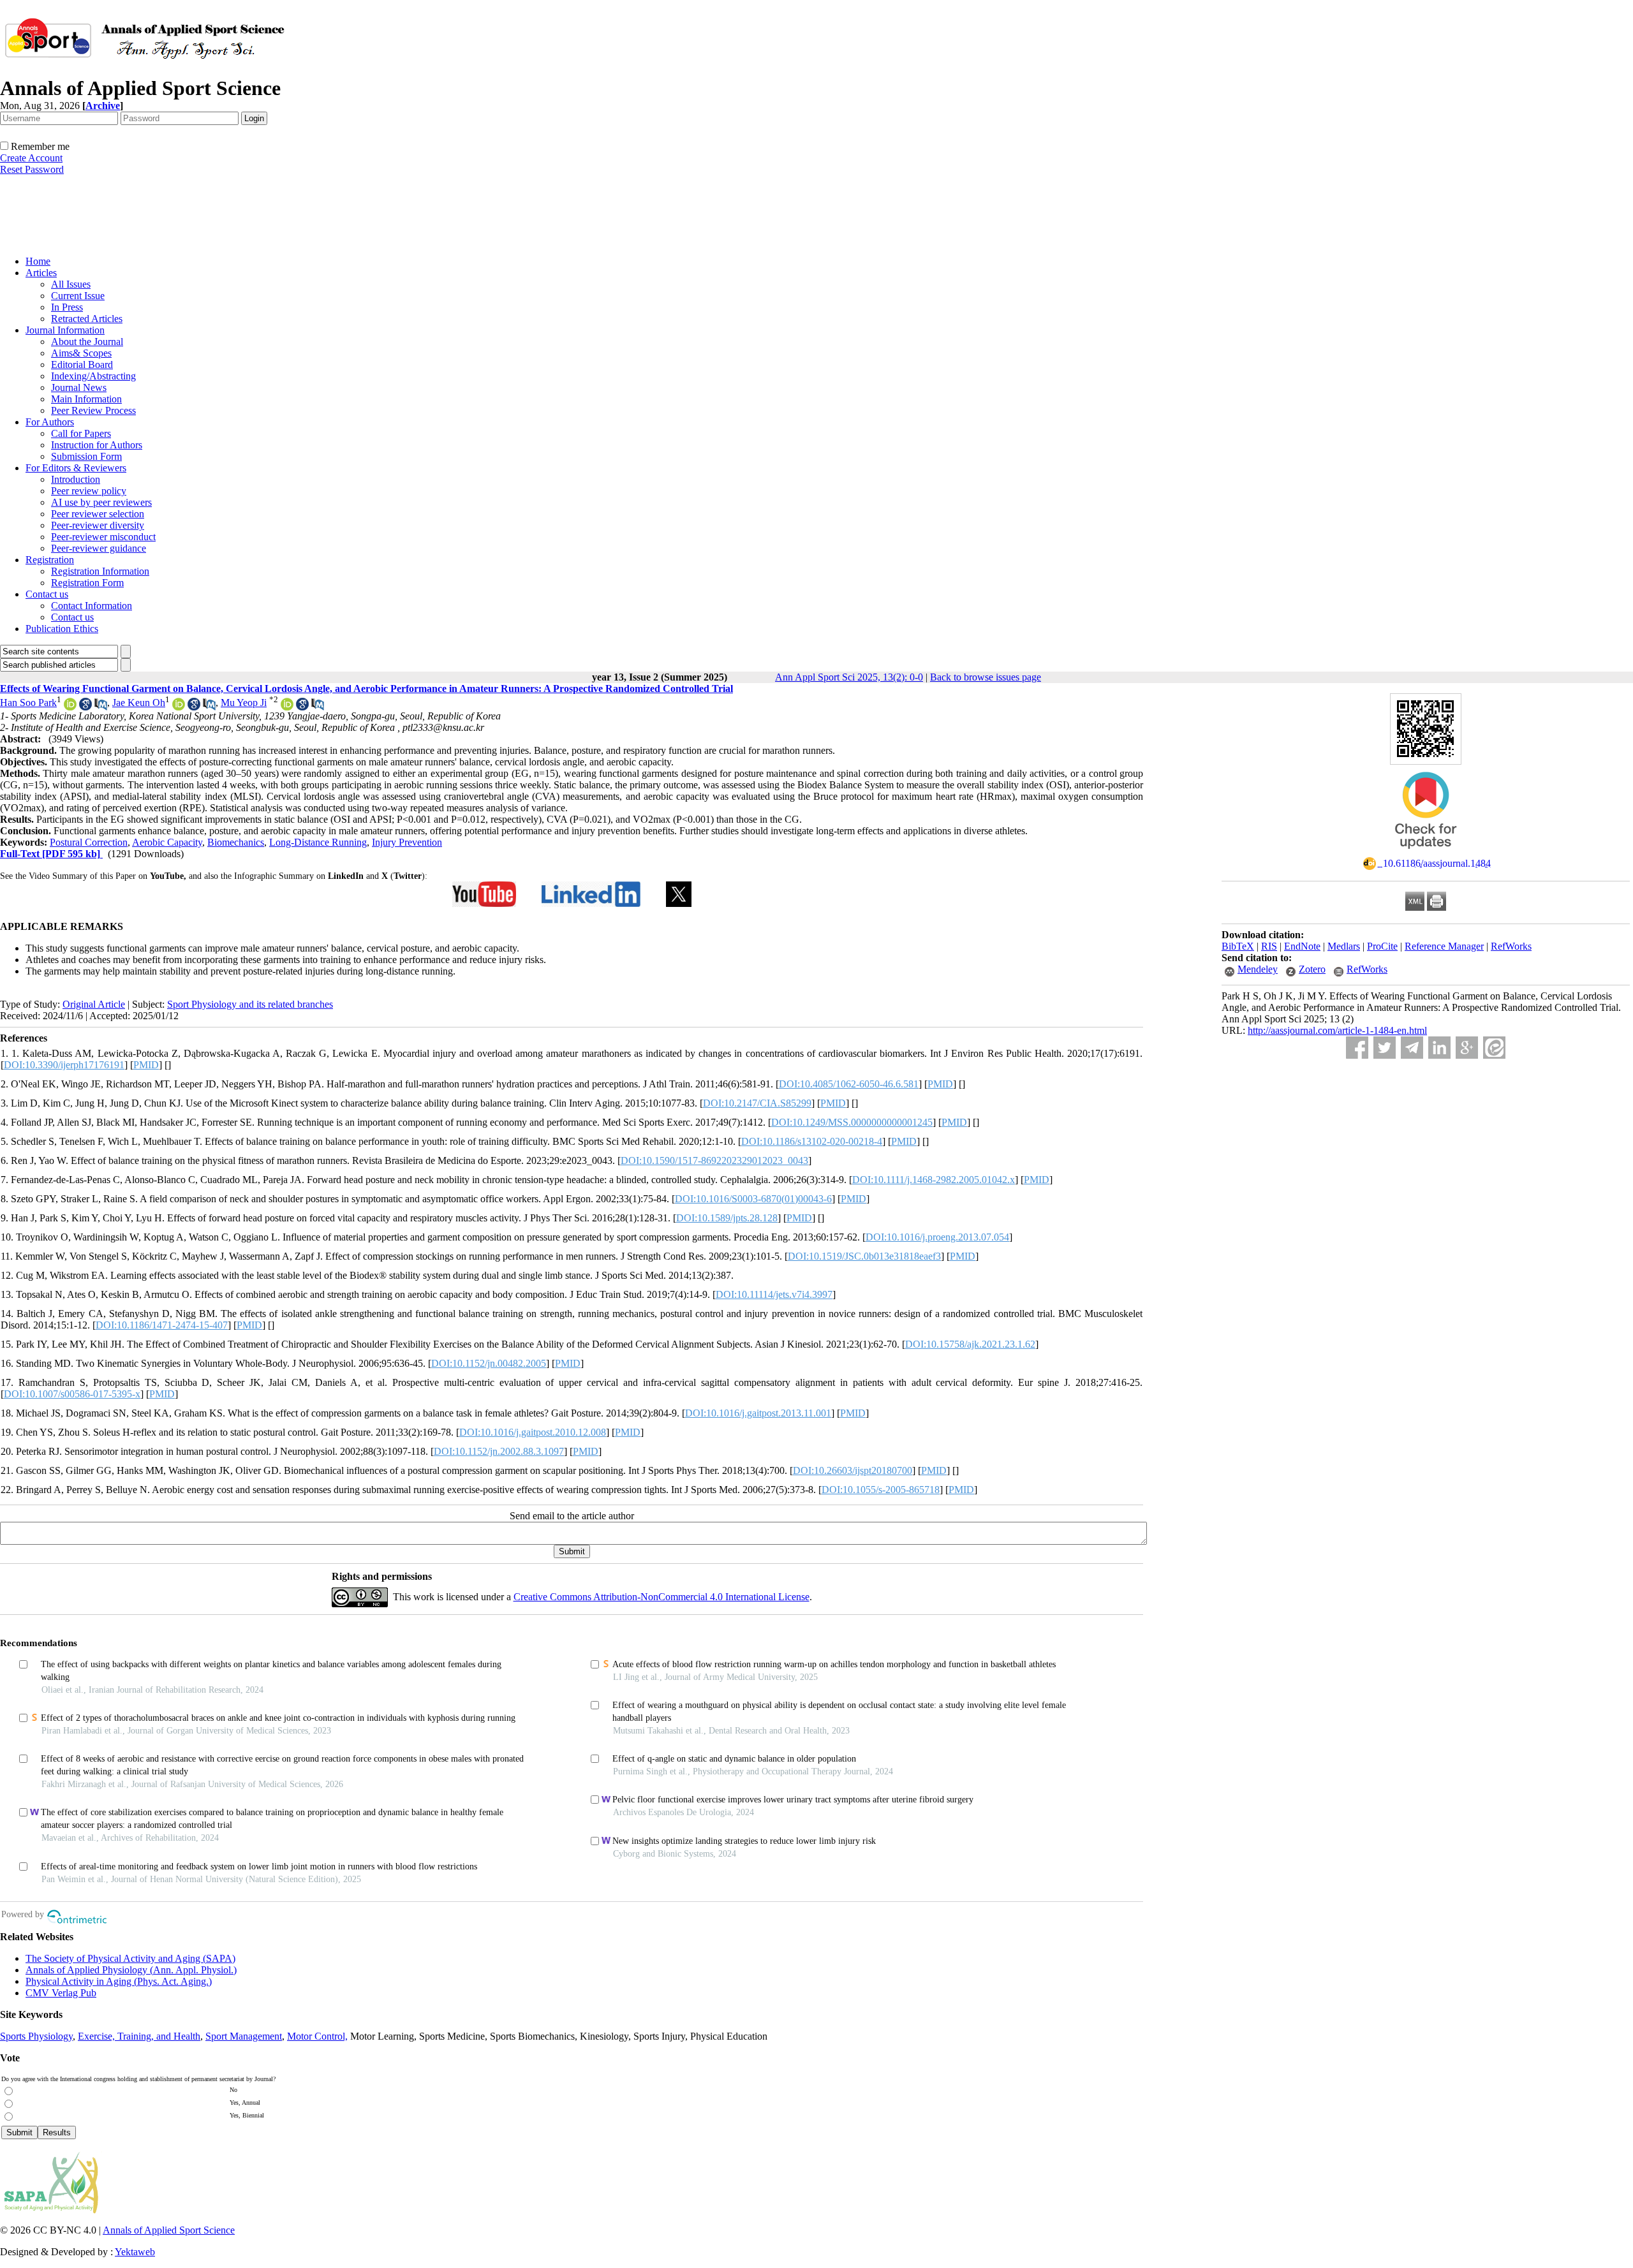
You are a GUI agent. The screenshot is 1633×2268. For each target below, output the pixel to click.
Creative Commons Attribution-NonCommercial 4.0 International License (661, 1597)
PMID (146, 1065)
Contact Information (92, 606)
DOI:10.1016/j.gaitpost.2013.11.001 (758, 1413)
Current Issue (78, 296)
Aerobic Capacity (167, 842)
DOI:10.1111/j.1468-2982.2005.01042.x (934, 1180)
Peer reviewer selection (98, 514)
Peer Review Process (93, 410)
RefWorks (1511, 946)
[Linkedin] (1439, 1048)
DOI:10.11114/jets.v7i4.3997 (774, 1294)
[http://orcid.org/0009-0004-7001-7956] (287, 707)
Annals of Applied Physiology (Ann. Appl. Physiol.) (131, 1970)
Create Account (31, 158)
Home (38, 261)
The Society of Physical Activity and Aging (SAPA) (130, 1958)
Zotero (1312, 969)
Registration (50, 560)
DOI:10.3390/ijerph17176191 (64, 1065)
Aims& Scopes (81, 353)
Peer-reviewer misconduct (103, 537)
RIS (1269, 946)
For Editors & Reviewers (76, 468)
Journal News (79, 387)
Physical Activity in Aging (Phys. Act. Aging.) (119, 1981)
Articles (41, 273)
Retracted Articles (87, 319)
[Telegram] (1412, 1048)
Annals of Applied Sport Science (169, 2230)
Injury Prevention (407, 842)
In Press (67, 307)
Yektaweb (135, 2252)
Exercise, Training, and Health (139, 2036)
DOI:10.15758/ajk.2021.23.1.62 (970, 1344)
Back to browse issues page (986, 677)
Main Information (86, 399)
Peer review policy (89, 491)
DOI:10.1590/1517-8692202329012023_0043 (714, 1160)
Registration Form (87, 583)
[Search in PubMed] (101, 707)
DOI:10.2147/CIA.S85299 (757, 1103)
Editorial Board (82, 364)
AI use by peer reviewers (101, 502)
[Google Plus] (1467, 1048)
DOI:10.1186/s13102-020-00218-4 (812, 1141)
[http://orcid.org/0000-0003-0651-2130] (70, 707)
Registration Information (100, 571)
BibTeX (1238, 946)
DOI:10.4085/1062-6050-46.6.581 (849, 1084)
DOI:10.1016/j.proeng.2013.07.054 (937, 1237)
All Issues (71, 284)
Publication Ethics (62, 629)
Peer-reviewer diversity (98, 525)
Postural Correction (89, 842)
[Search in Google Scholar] (85, 707)
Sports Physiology (36, 2036)
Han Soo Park (28, 703)
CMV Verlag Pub (61, 1993)
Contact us (47, 594)
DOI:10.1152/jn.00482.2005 (489, 1363)
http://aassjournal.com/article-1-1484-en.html (1337, 1030)
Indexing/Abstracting (93, 376)
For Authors (50, 422)
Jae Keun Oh (139, 703)
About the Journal (87, 342)
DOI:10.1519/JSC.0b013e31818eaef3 (864, 1256)
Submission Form (86, 456)
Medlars (1344, 946)
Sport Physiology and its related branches (250, 1004)
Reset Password (32, 169)
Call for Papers (81, 433)
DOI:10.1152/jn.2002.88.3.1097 (499, 1451)
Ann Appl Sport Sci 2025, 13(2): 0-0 (849, 677)
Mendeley (1258, 969)
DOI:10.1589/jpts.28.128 (727, 1218)
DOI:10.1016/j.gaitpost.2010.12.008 (533, 1432)
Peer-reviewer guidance (99, 548)
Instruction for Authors (97, 445)
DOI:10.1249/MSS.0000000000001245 (852, 1122)
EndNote (1302, 946)
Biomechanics (236, 842)
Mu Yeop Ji (244, 703)
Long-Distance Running (318, 842)
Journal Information (65, 330)
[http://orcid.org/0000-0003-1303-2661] (179, 707)
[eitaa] (1494, 1048)
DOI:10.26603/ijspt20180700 (853, 1470)
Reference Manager (1444, 946)
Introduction (76, 479)
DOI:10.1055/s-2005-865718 (881, 1490)
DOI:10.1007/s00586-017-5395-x (72, 1394)
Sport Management (244, 2036)
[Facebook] (1357, 1048)
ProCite (1382, 946)
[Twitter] (1385, 1048)
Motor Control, (317, 2036)
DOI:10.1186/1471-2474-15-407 (162, 1325)
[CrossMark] (1426, 853)
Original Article (94, 1004)
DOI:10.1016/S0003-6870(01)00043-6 (753, 1199)
